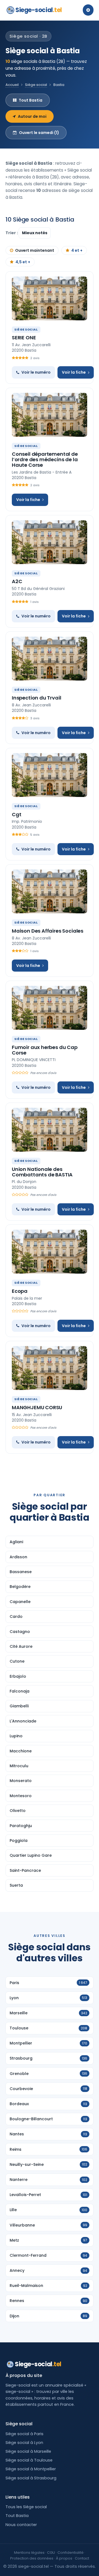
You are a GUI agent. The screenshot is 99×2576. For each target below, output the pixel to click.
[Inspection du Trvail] (50, 659)
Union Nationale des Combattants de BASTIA (42, 1172)
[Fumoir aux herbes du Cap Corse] (50, 1008)
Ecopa (20, 1291)
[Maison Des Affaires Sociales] (50, 891)
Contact (82, 2558)
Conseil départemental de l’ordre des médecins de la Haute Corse (45, 459)
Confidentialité (71, 2553)
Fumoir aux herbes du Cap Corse (45, 1050)
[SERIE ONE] (50, 298)
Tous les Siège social (26, 2507)
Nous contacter (21, 2525)
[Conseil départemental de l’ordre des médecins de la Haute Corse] (50, 415)
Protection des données (32, 2558)
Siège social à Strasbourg (31, 2478)
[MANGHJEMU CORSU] (50, 1368)
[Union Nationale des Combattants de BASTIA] (50, 1130)
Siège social (36, 85)
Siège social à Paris (24, 2434)
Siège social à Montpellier (31, 2469)
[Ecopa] (50, 1252)
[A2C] (50, 542)
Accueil (12, 85)
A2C (17, 581)
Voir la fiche (74, 372)
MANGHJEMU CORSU (37, 1407)
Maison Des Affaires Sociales (48, 931)
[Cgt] (50, 775)
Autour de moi (32, 116)
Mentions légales (29, 2553)
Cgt (16, 814)
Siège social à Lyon (24, 2443)
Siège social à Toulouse (29, 2460)
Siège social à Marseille (28, 2451)
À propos (64, 2558)
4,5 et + (23, 262)
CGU (51, 2553)
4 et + (77, 250)
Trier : (12, 233)
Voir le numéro (36, 372)
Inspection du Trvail (36, 698)
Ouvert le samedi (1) (39, 133)
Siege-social (39, 10)
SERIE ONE (24, 338)
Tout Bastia (31, 100)
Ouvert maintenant (35, 250)
